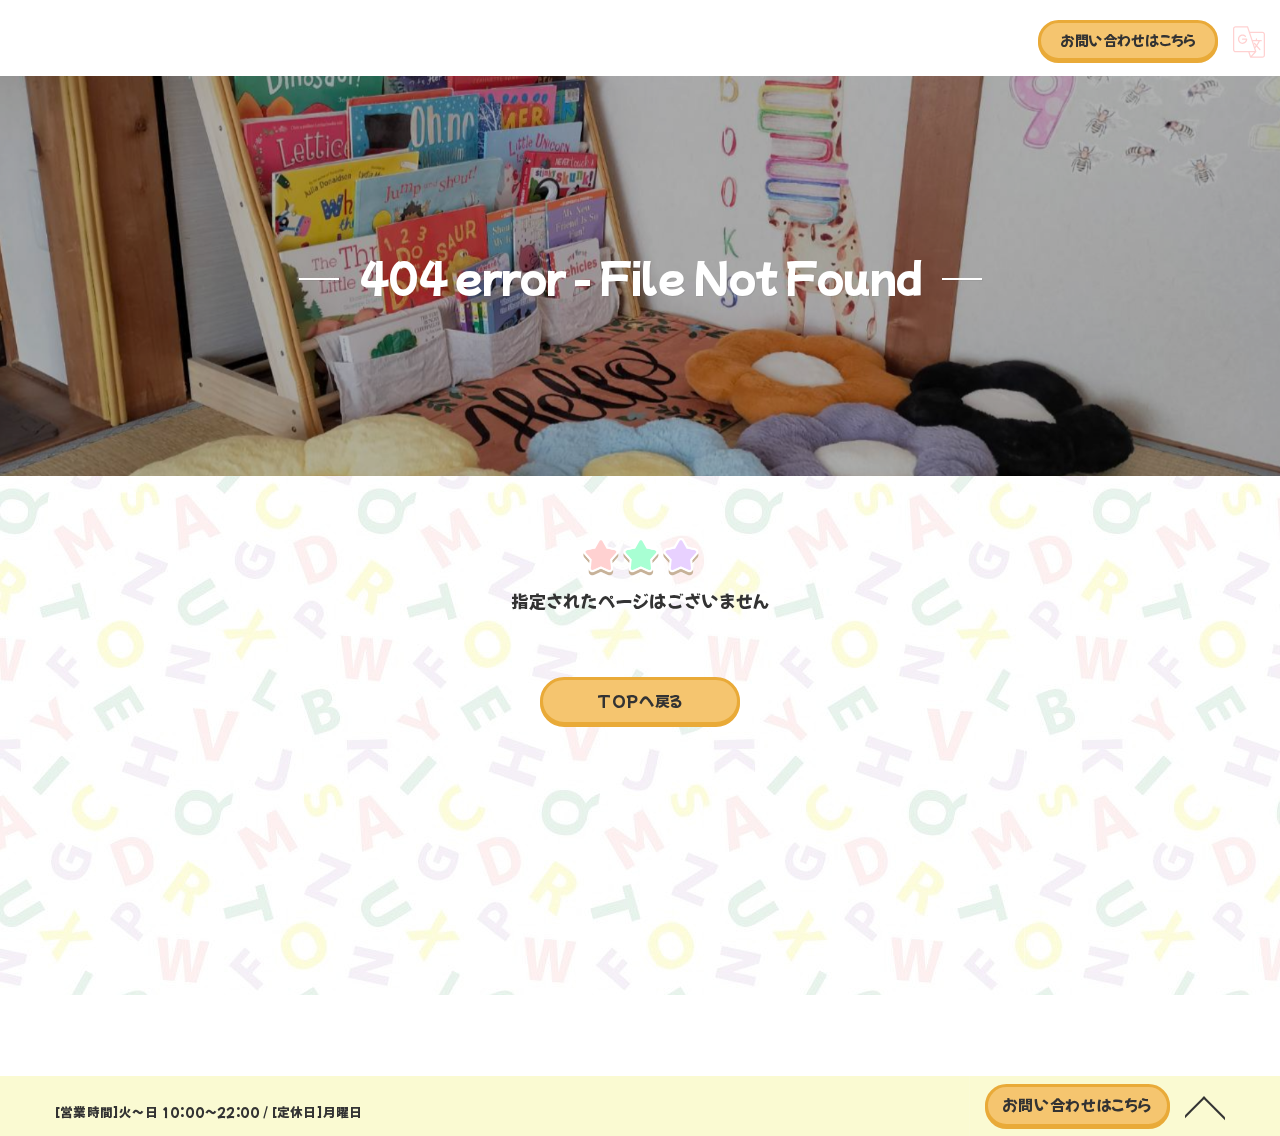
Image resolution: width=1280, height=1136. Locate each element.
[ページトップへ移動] (1205, 1106)
